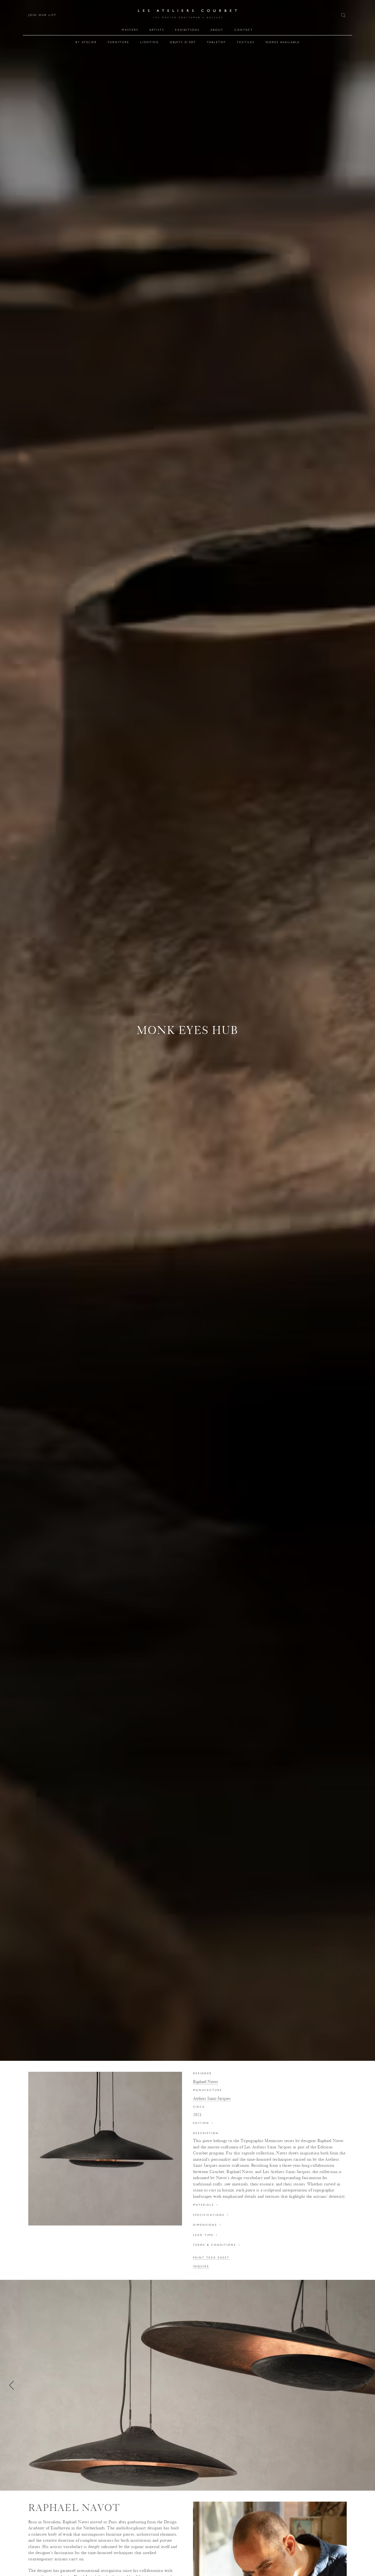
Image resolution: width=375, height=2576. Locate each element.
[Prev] (12, 2385)
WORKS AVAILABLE (283, 42)
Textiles (246, 42)
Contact (244, 30)
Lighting (150, 42)
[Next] (363, 2385)
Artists (157, 30)
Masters (130, 30)
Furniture (119, 42)
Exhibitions (187, 30)
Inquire (201, 2266)
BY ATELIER (86, 42)
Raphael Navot (205, 2082)
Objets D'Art (183, 42)
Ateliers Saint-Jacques (212, 2098)
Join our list (42, 15)
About (217, 30)
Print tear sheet (211, 2258)
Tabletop (216, 42)
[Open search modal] (344, 15)
